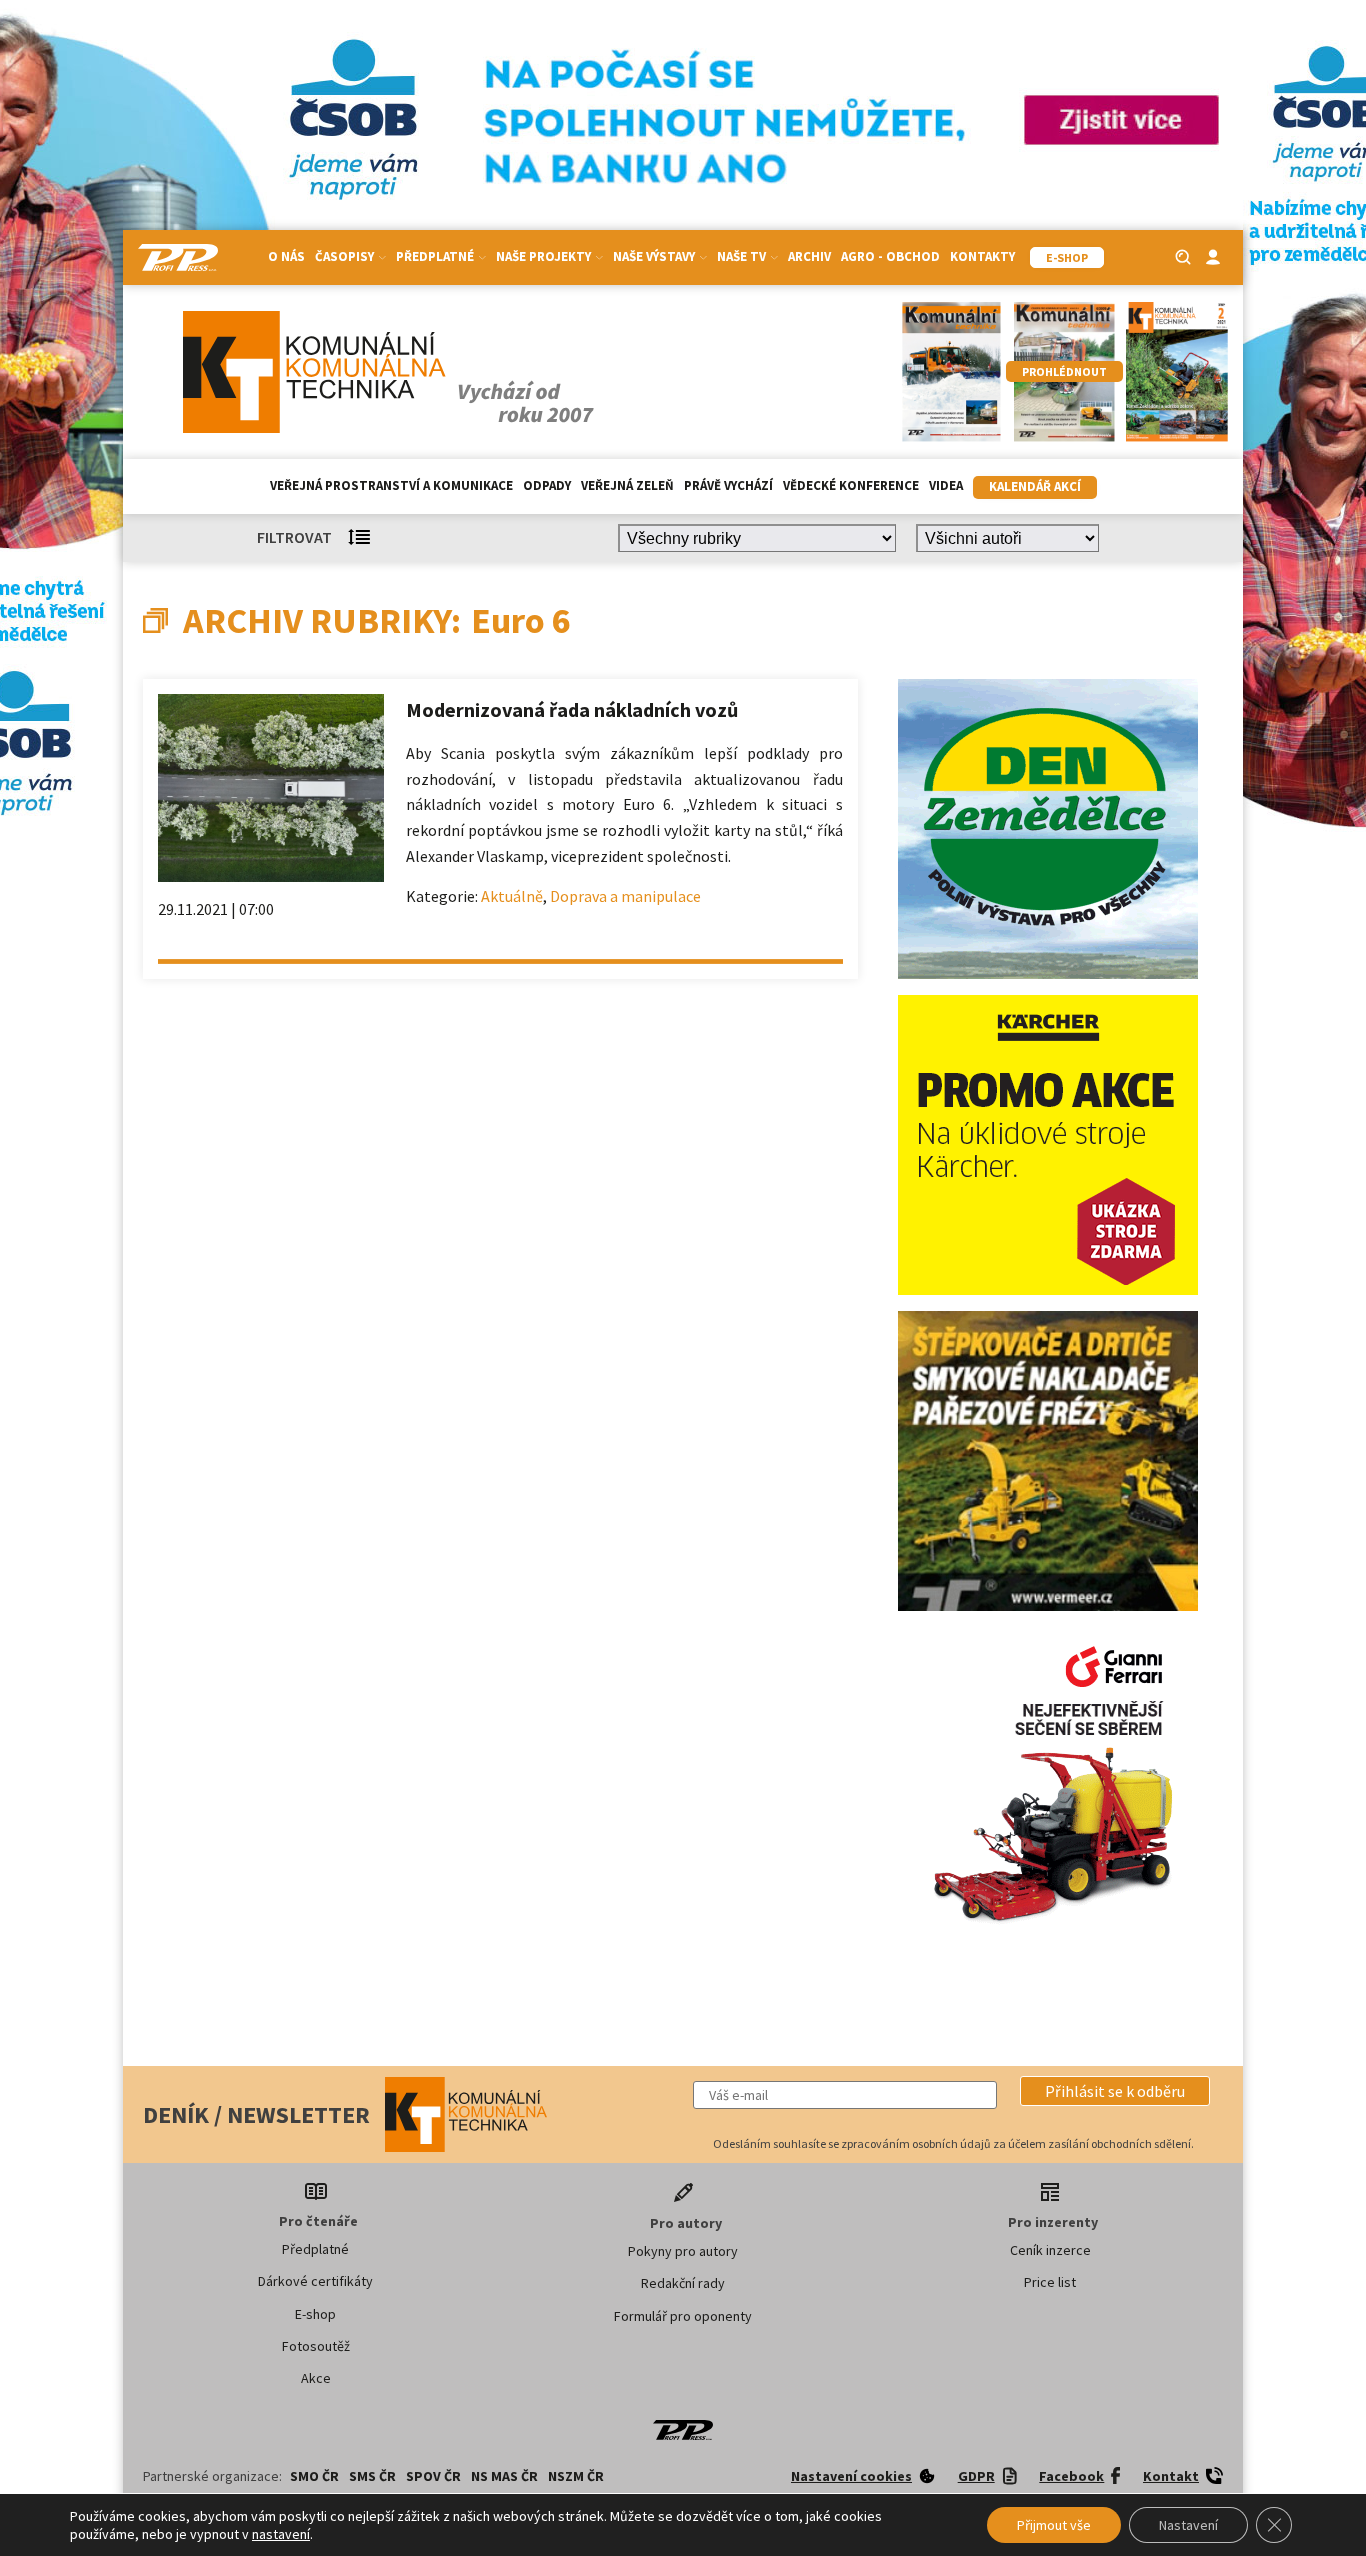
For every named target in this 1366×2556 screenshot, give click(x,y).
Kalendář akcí (1035, 486)
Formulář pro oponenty (683, 2316)
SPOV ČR (433, 2476)
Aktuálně (512, 896)
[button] (1115, 2091)
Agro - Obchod (890, 256)
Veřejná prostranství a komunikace (391, 485)
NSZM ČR (576, 2476)
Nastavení (1188, 2525)
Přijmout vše (1054, 2525)
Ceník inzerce (1050, 2250)
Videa (946, 485)
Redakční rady (683, 2283)
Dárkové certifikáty (315, 2281)
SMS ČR (372, 2476)
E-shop (315, 2314)
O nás (286, 256)
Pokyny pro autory (683, 2251)
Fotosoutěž (316, 2346)
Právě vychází (728, 485)
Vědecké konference (851, 485)
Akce (316, 2378)
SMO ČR (314, 2476)
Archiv (809, 256)
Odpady (547, 485)
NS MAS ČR (504, 2476)
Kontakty (982, 256)
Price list (1050, 2282)
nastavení (281, 2534)
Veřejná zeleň (627, 485)
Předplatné (315, 2249)
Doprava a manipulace (625, 896)
